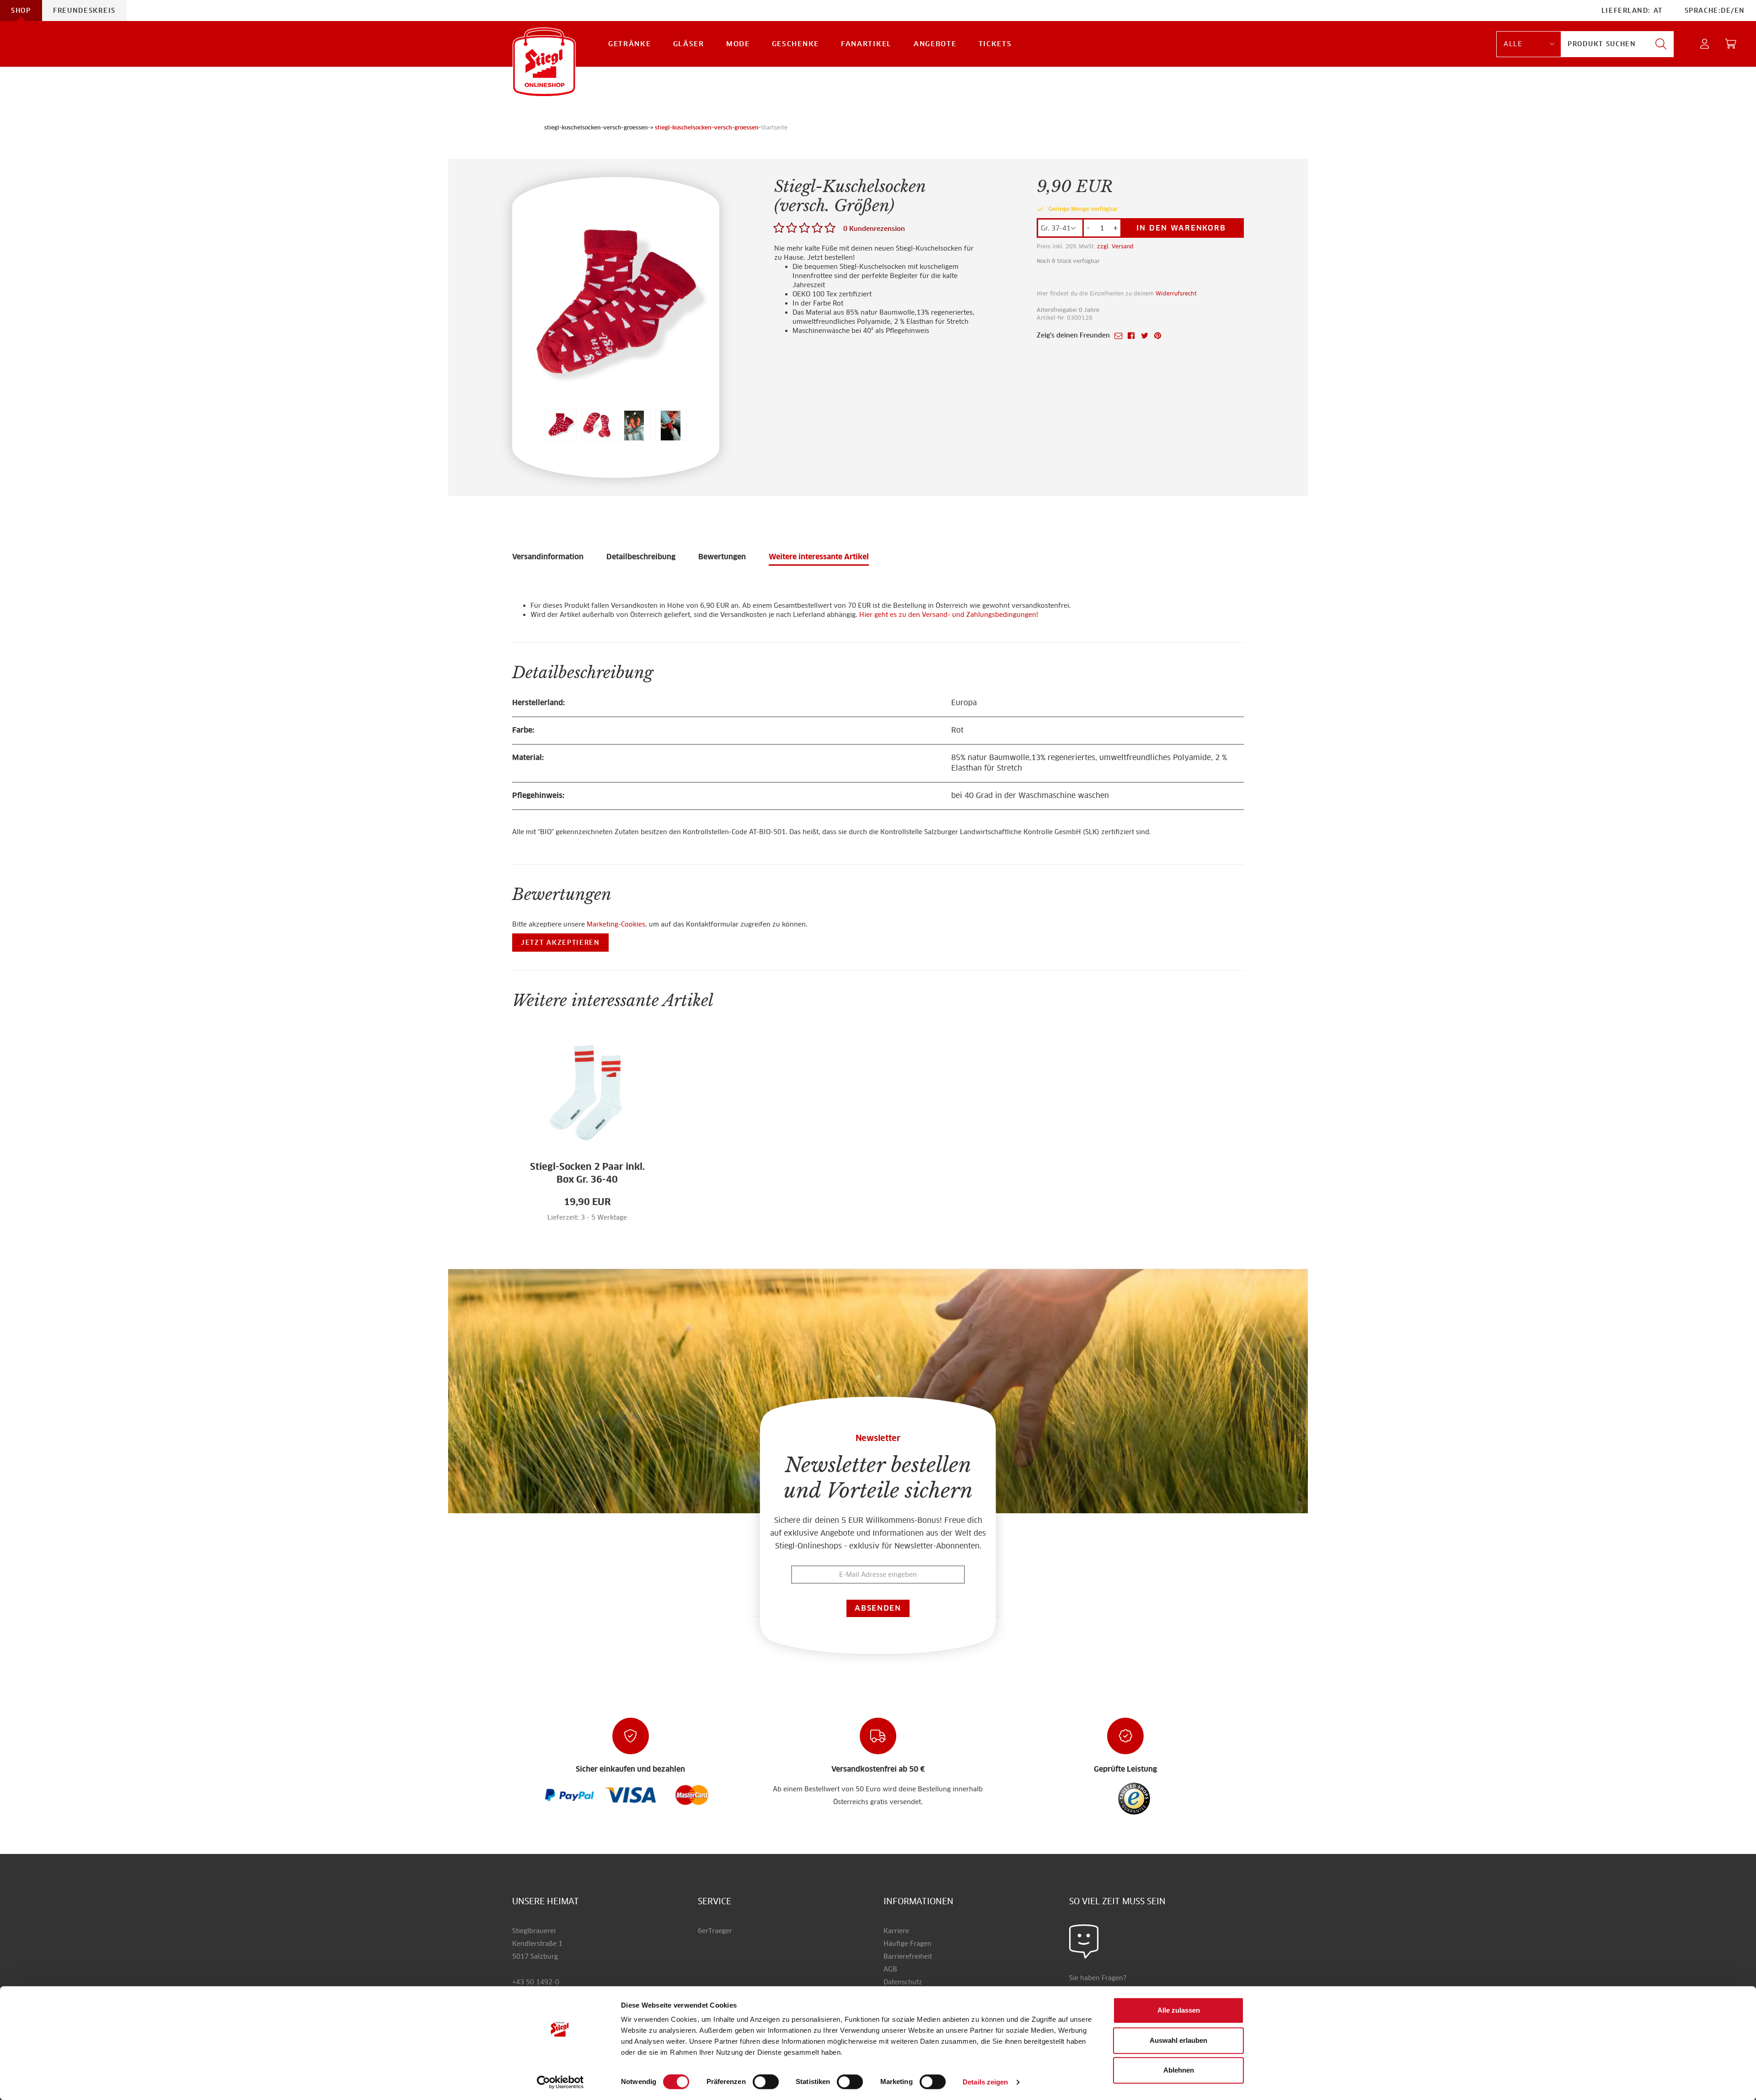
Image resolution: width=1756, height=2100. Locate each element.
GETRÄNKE (630, 44)
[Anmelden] (1705, 44)
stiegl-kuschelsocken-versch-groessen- (708, 127)
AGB (890, 1969)
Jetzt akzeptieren (560, 943)
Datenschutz (903, 1982)
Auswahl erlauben (1178, 2040)
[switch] (766, 2082)
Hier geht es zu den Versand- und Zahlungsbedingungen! (949, 615)
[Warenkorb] (1731, 44)
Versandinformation (548, 557)
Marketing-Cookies (616, 924)
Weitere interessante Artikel (819, 557)
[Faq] (570, 1795)
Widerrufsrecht (1176, 293)
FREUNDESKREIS (84, 11)
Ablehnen (1179, 2070)
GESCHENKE (795, 44)
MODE (738, 44)
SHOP (21, 11)
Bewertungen (722, 557)
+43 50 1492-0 (536, 1982)
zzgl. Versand (1115, 246)
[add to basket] (605, 1222)
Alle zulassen (1179, 2010)
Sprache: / (1715, 11)
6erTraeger (715, 1931)
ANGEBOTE (935, 44)
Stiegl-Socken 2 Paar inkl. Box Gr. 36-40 (587, 1173)
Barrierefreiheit (908, 1956)
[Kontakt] (1084, 1941)
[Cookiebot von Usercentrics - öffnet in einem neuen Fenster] (560, 2082)
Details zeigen (985, 2082)
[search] (1661, 44)
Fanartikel (866, 44)
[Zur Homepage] (544, 62)
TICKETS (995, 44)
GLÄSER (689, 44)
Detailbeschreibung (641, 557)
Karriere (896, 1931)
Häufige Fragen (907, 1944)
